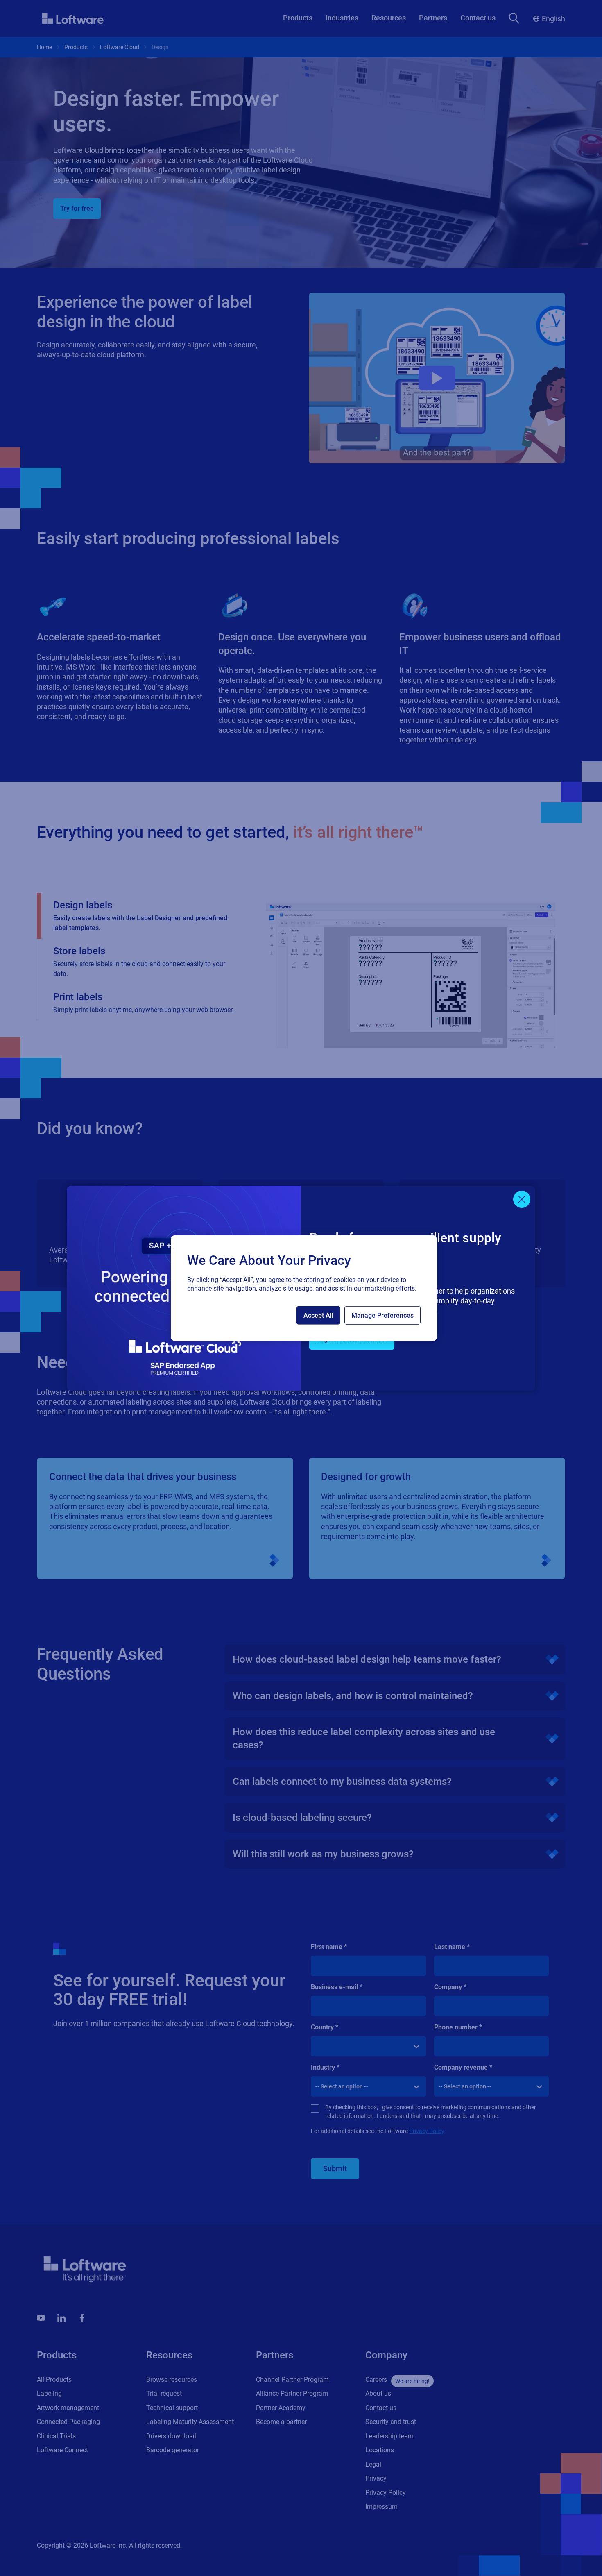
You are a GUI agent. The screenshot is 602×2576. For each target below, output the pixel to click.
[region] (304, 1288)
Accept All (318, 1315)
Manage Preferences (382, 1315)
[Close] (522, 1199)
